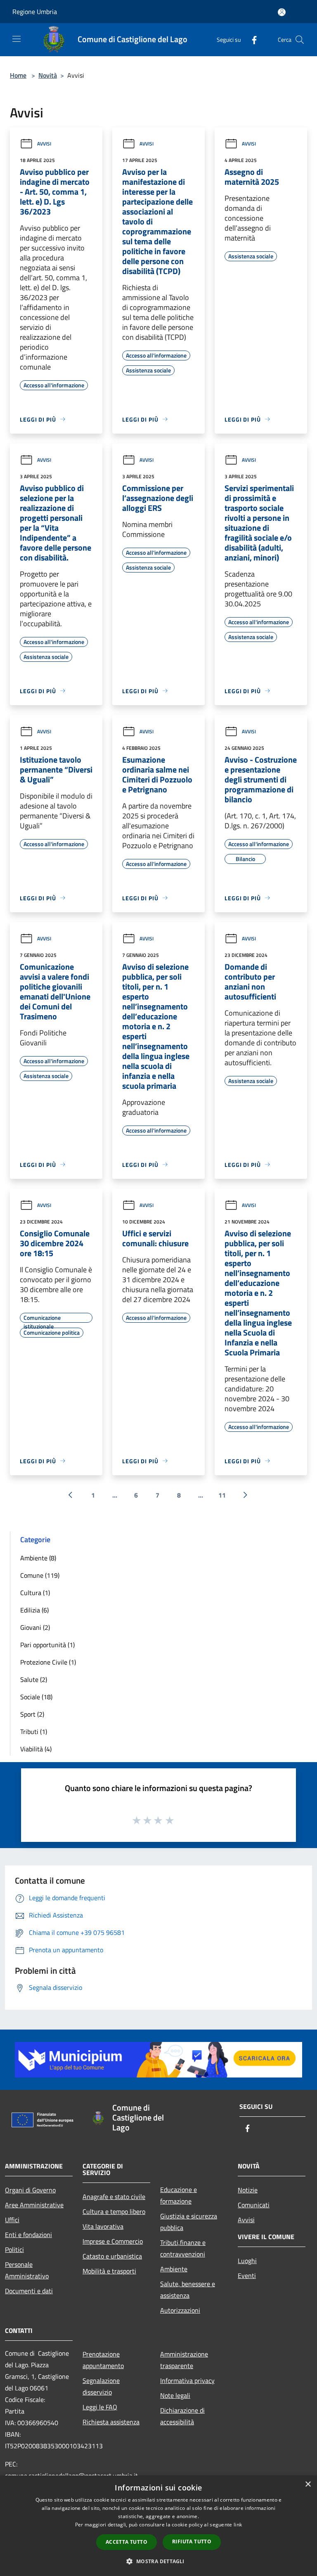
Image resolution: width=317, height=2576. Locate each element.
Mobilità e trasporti (109, 2271)
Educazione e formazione (179, 2195)
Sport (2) (32, 1714)
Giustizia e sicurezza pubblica (189, 2222)
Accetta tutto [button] (127, 2542)
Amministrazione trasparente (184, 2360)
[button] (158, 2561)
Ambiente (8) (38, 1558)
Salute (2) (34, 1679)
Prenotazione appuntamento (103, 2360)
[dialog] (158, 2526)
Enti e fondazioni (28, 2235)
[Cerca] (300, 40)
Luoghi (247, 2261)
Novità (48, 75)
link (238, 2525)
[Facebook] (251, 39)
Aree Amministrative (34, 2205)
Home (18, 75)
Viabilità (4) (36, 1749)
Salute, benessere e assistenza (188, 2290)
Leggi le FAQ (100, 2407)
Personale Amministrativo (27, 2270)
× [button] (308, 2484)
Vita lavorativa (103, 2226)
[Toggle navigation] (17, 39)
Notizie (248, 2190)
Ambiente (174, 2269)
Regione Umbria (35, 12)
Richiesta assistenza (111, 2422)
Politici (14, 2249)
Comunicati (254, 2205)
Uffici (12, 2220)
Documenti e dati (29, 2291)
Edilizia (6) (34, 1610)
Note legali (175, 2395)
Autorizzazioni (180, 2310)
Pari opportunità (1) (47, 1645)
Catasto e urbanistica (112, 2256)
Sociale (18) (36, 1697)
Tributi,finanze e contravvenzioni (183, 2248)
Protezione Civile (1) (48, 1662)
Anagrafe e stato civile (114, 2197)
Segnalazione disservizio (101, 2386)
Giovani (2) (35, 1627)
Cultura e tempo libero (114, 2211)
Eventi (247, 2275)
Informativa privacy (187, 2380)
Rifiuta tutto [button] (192, 2541)
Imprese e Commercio (113, 2241)
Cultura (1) (35, 1593)
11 (222, 1495)
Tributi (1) (34, 1732)
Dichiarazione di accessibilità (182, 2416)
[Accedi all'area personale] (282, 12)
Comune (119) (40, 1575)
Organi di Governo (30, 2190)
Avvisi (44, 144)
